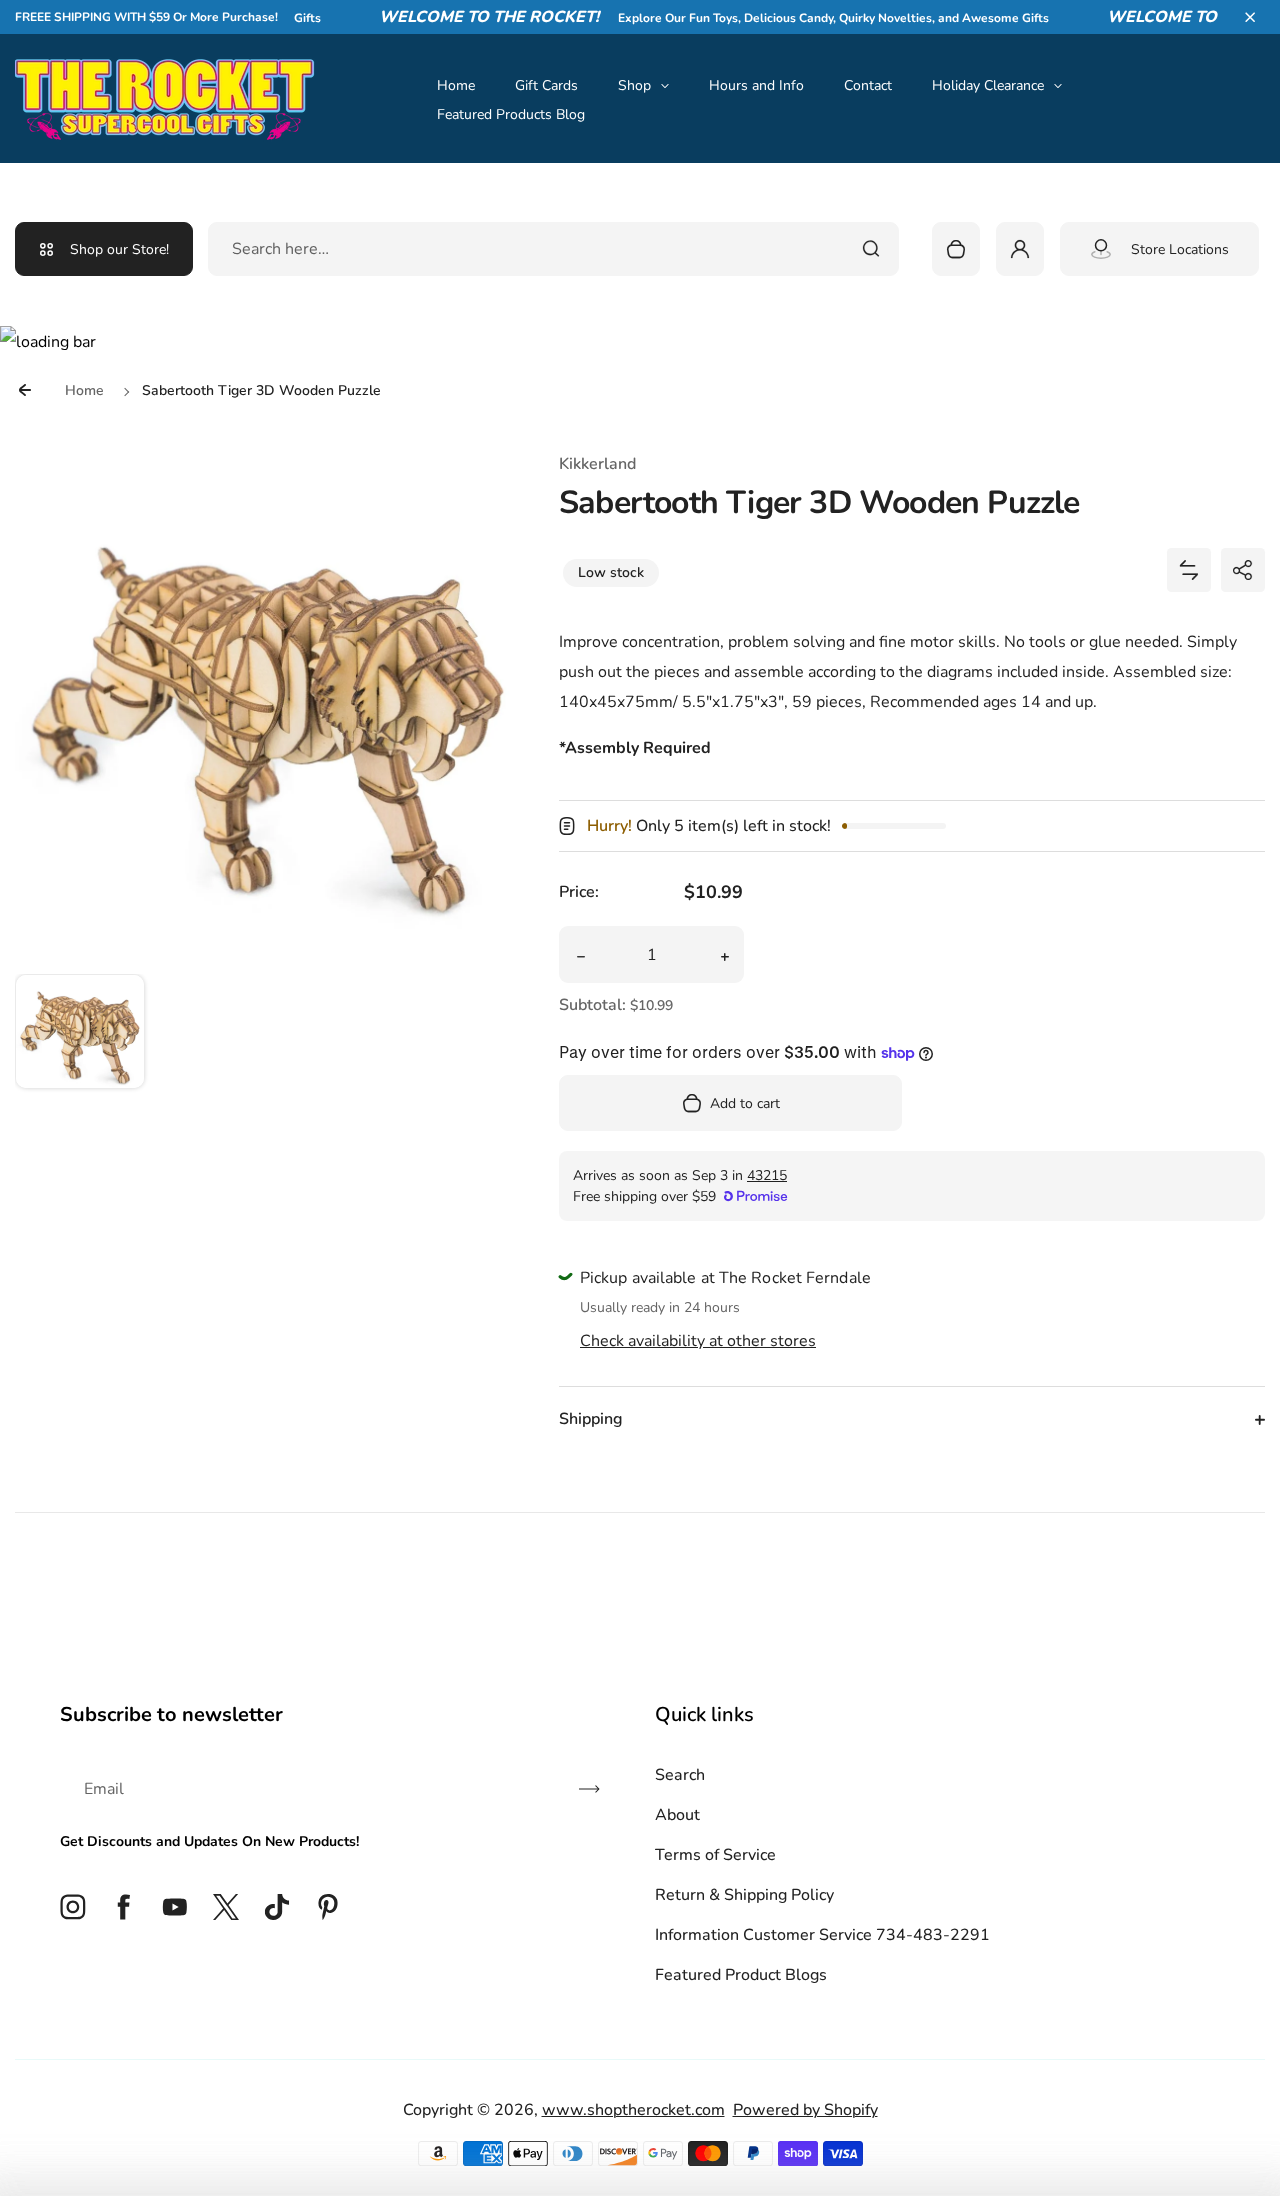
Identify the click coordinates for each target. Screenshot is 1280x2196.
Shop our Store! (119, 249)
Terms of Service (715, 1855)
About (677, 1815)
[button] (1250, 17)
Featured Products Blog (511, 114)
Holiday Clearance (988, 85)
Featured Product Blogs (741, 1975)
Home (456, 85)
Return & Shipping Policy (744, 1895)
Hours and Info (756, 85)
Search (680, 1775)
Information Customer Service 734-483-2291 (822, 1935)
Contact (868, 85)
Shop (634, 85)
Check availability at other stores (698, 1341)
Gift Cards (546, 85)
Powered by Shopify (805, 2110)
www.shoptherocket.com (633, 2110)
